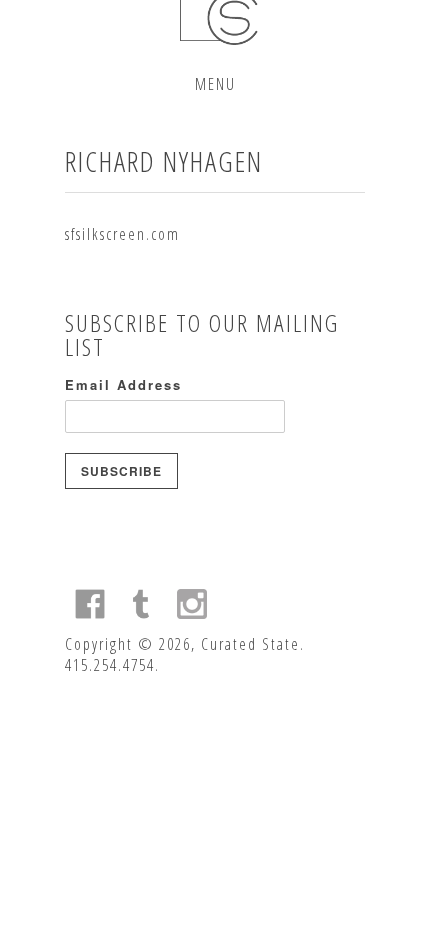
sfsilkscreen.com (122, 234)
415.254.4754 (110, 665)
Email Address (123, 384)
